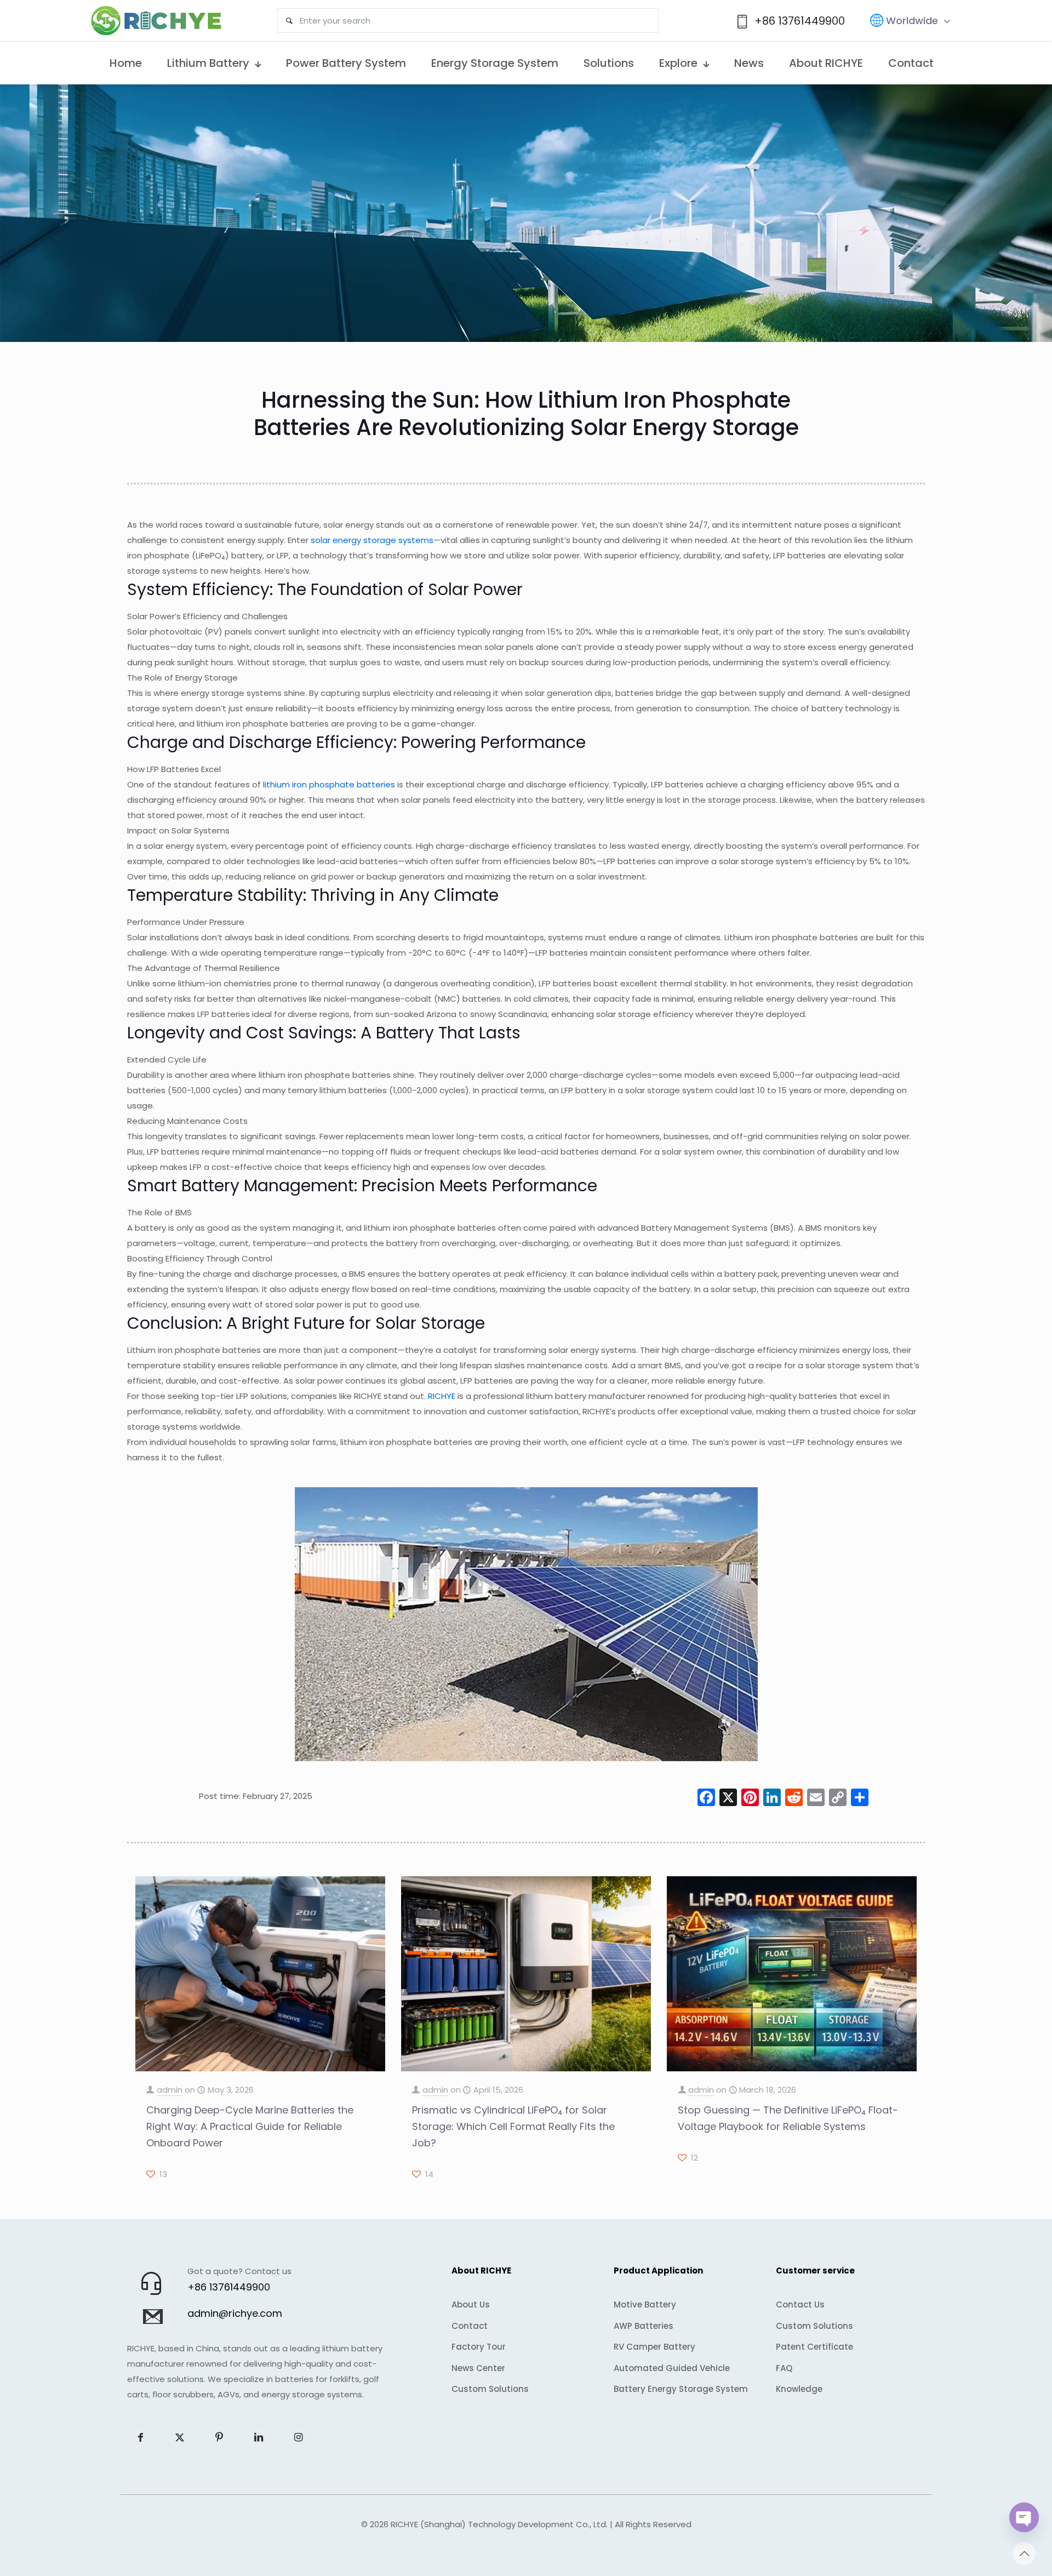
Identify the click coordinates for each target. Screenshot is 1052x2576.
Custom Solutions (490, 2389)
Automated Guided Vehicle (672, 2368)
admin (170, 2090)
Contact (470, 2326)
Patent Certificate (814, 2347)
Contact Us (800, 2304)
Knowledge (799, 2389)
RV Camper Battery (654, 2347)
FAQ (784, 2368)
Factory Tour (479, 2347)
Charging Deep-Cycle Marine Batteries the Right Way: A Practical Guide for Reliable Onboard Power (250, 2126)
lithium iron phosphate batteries (329, 784)
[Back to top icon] (1024, 2554)
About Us (471, 2304)
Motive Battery (645, 2304)
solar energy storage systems (372, 540)
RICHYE (442, 1396)
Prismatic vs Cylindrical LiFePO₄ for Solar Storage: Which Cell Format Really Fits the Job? (513, 2126)
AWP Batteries (644, 2326)
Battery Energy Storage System (681, 2389)
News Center (478, 2368)
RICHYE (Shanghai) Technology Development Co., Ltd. (499, 2524)
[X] (728, 1799)
